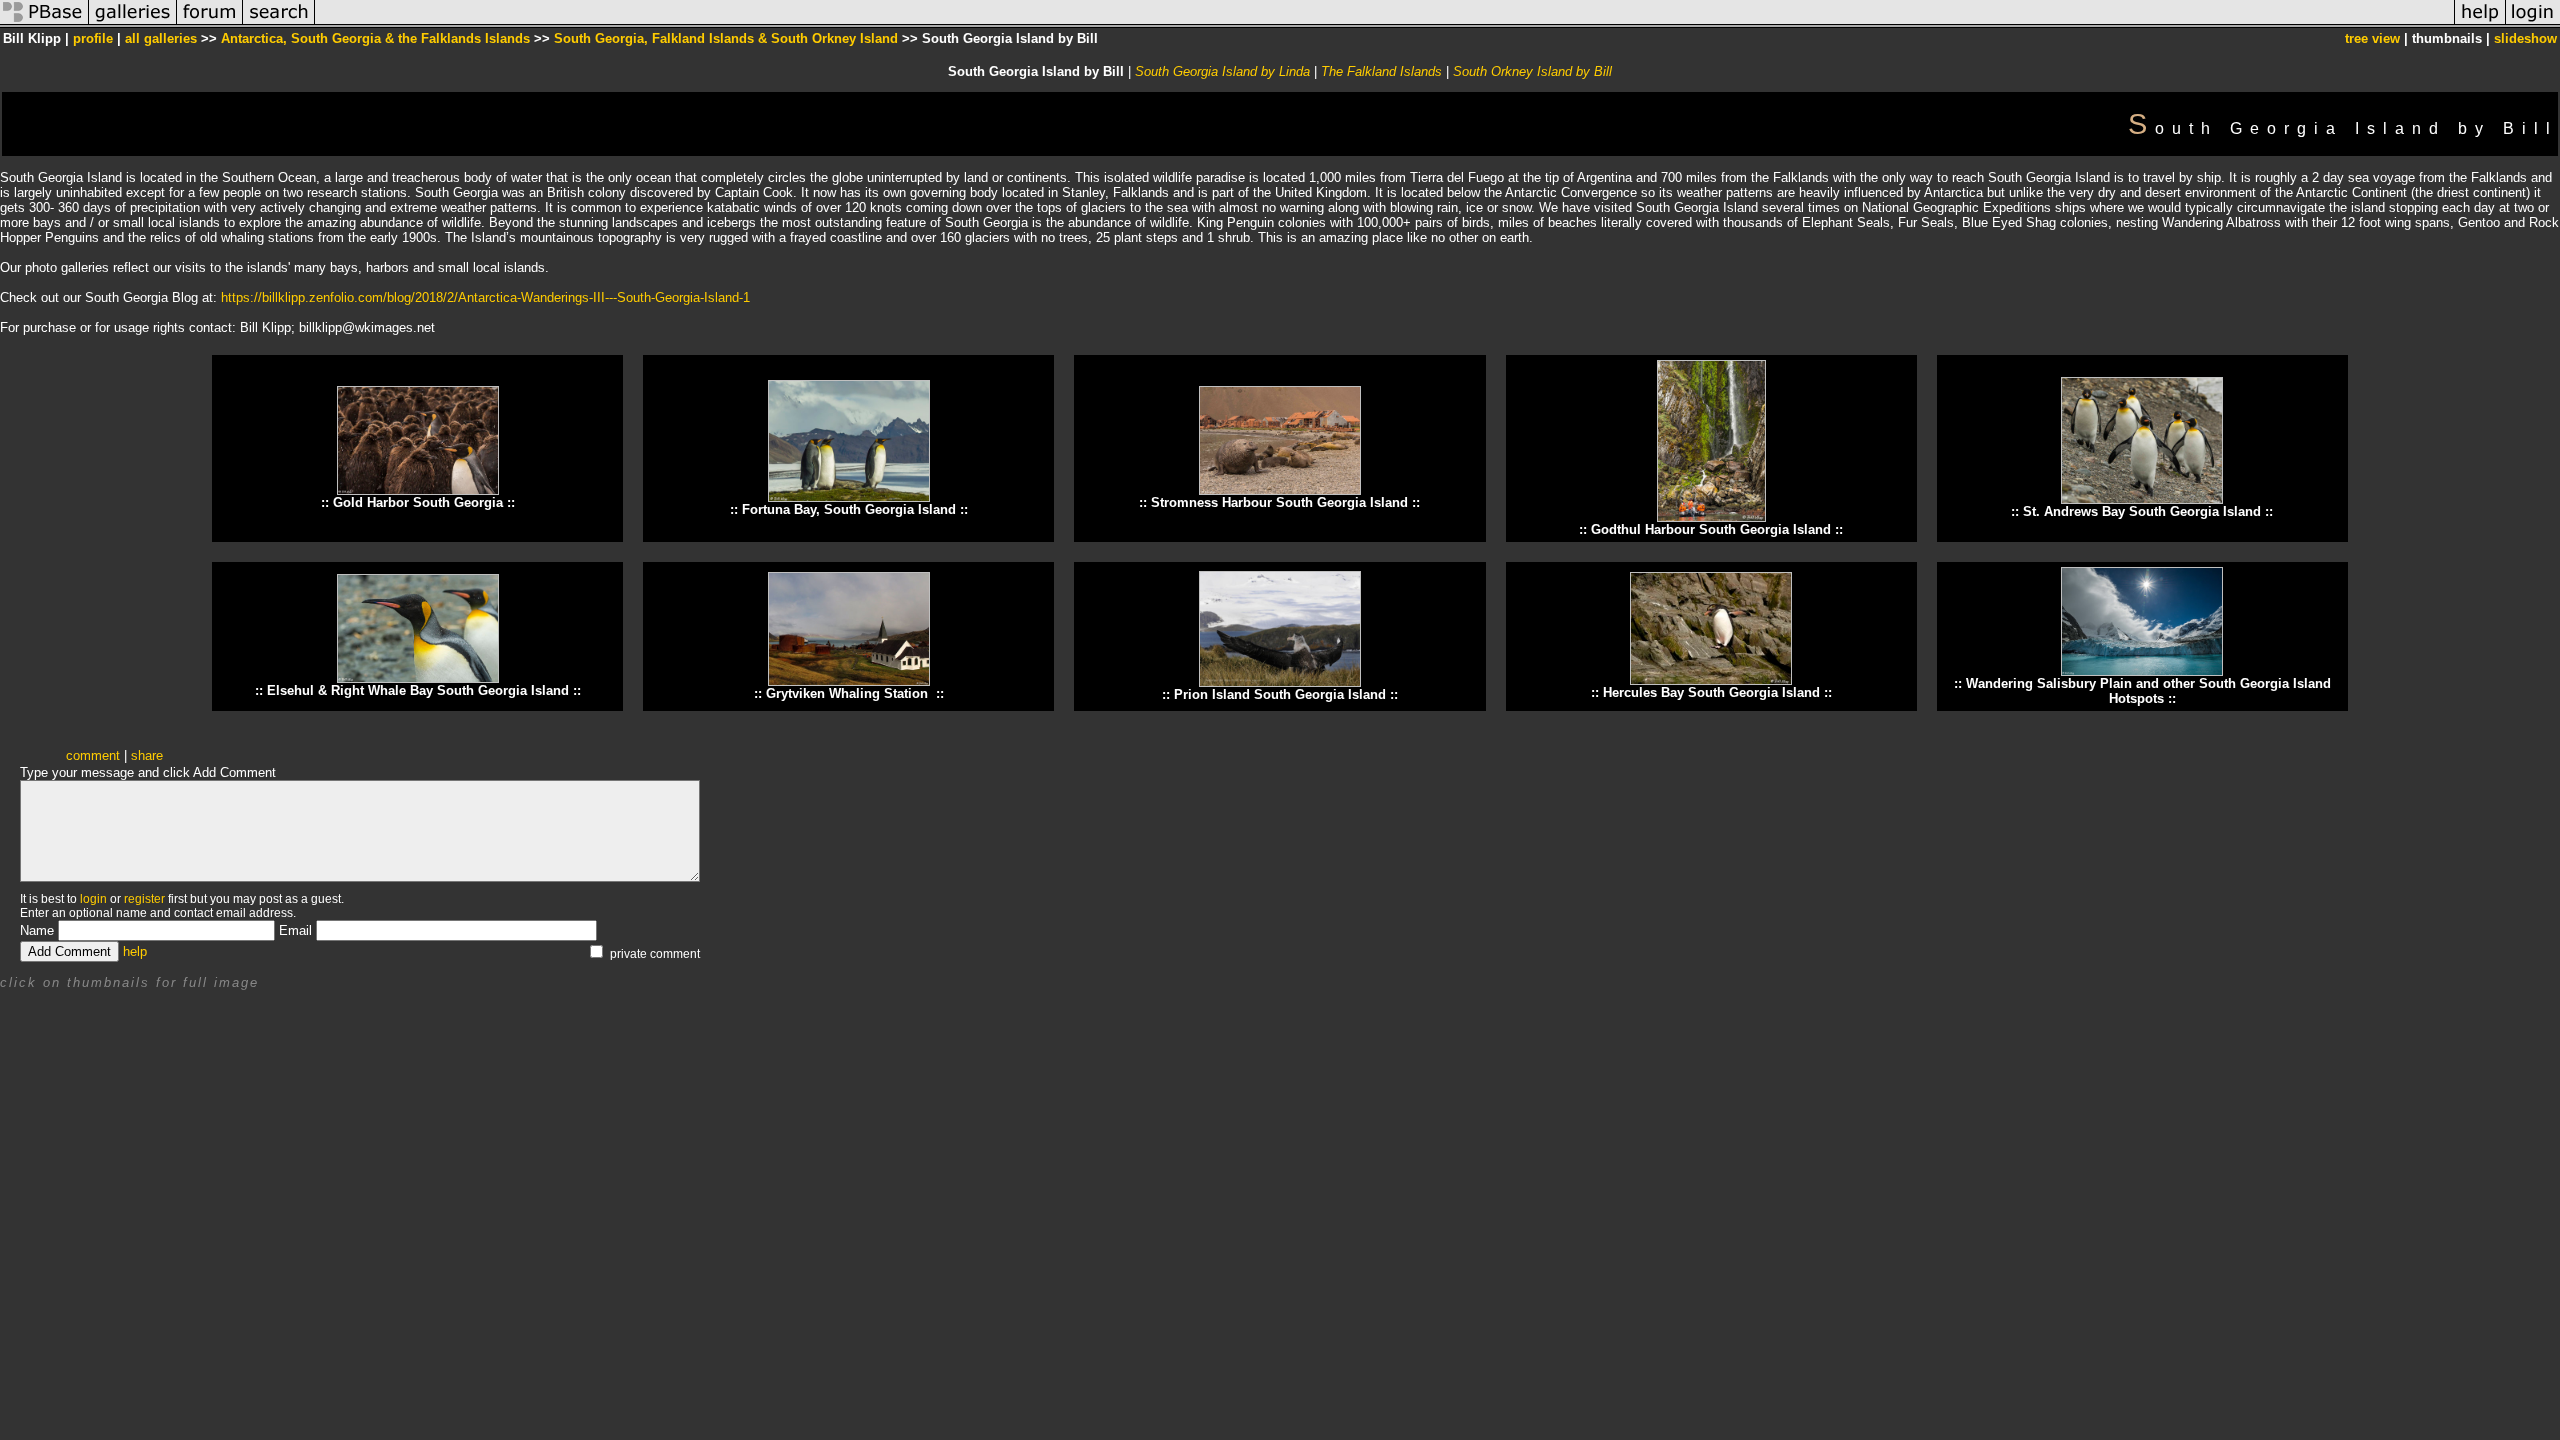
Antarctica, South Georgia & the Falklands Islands (375, 38)
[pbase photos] (44, 23)
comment (93, 755)
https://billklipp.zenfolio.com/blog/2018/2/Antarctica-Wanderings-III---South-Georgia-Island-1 (485, 297)
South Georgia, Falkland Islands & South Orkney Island (726, 38)
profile (93, 38)
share (147, 755)
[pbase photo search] (279, 23)
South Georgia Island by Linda (1222, 71)
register (144, 899)
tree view (2372, 38)
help (135, 951)
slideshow (2525, 38)
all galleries (161, 38)
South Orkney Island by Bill (1532, 71)
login (93, 899)
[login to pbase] (2533, 23)
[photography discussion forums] (210, 23)
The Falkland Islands (1381, 71)
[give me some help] (2480, 23)
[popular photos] (1384, 23)
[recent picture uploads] (133, 23)
